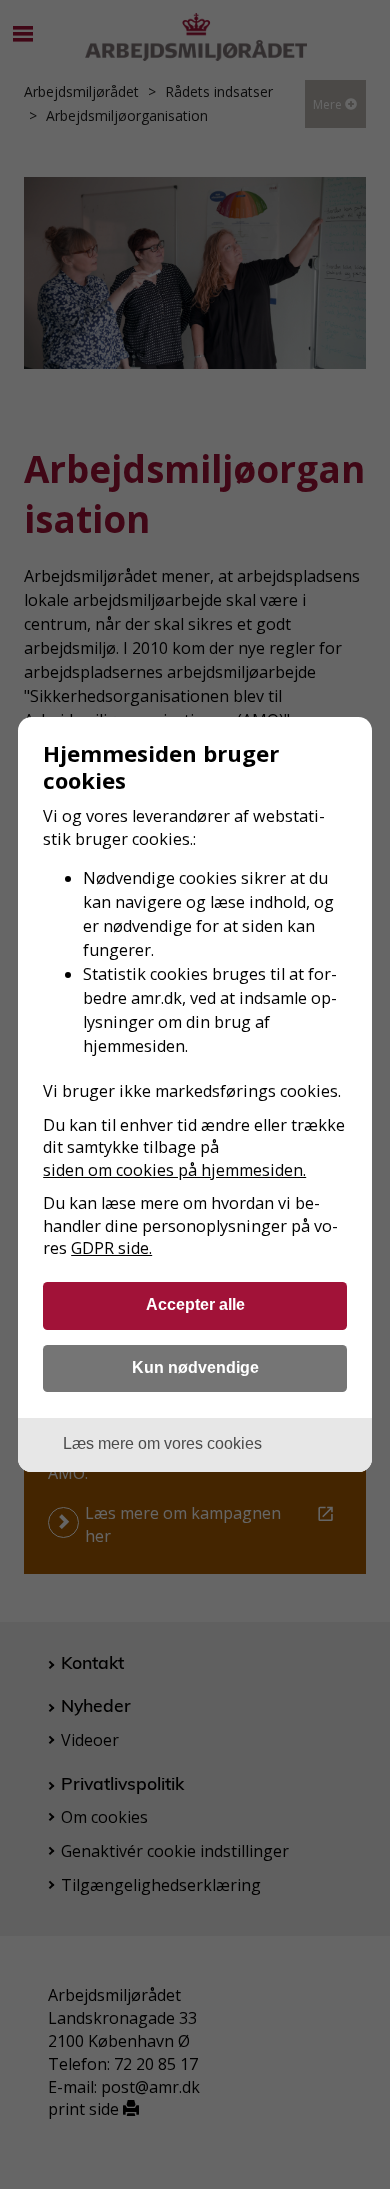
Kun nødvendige (195, 1367)
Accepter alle (195, 1304)
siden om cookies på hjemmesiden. (174, 1170)
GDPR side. (111, 1248)
